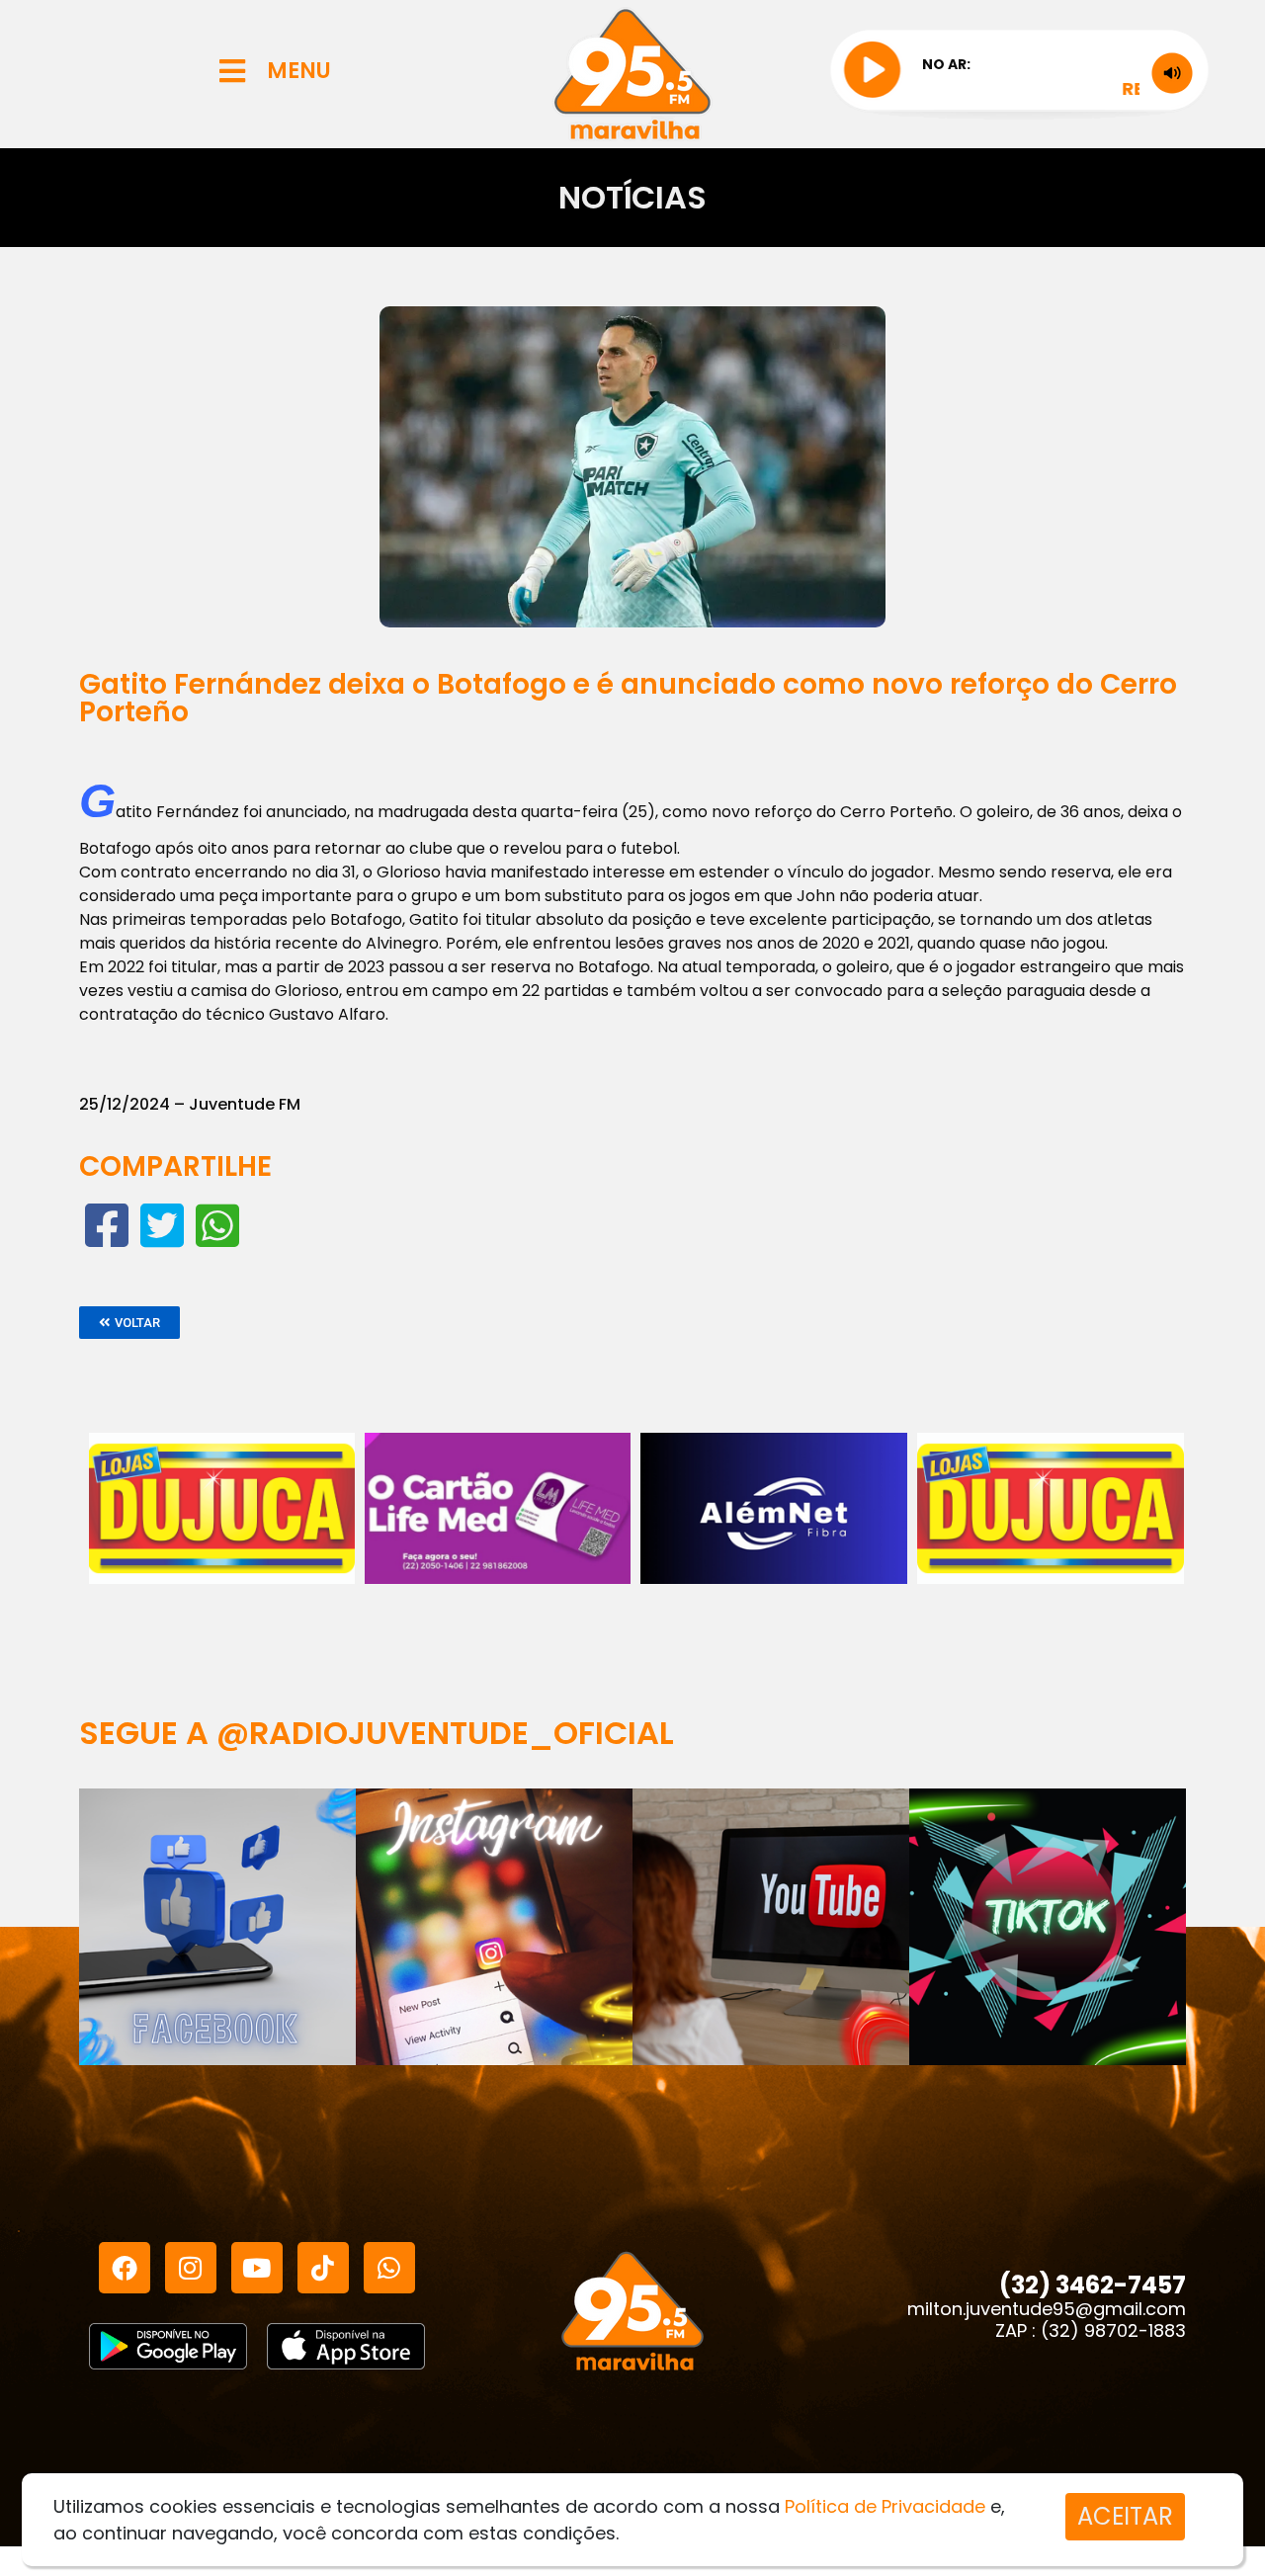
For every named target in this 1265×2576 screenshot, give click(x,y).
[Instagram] (191, 2268)
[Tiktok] (323, 2268)
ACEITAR (1125, 2516)
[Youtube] (257, 2268)
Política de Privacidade (885, 2506)
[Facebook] (125, 2268)
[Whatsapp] (389, 2268)
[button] (129, 1323)
